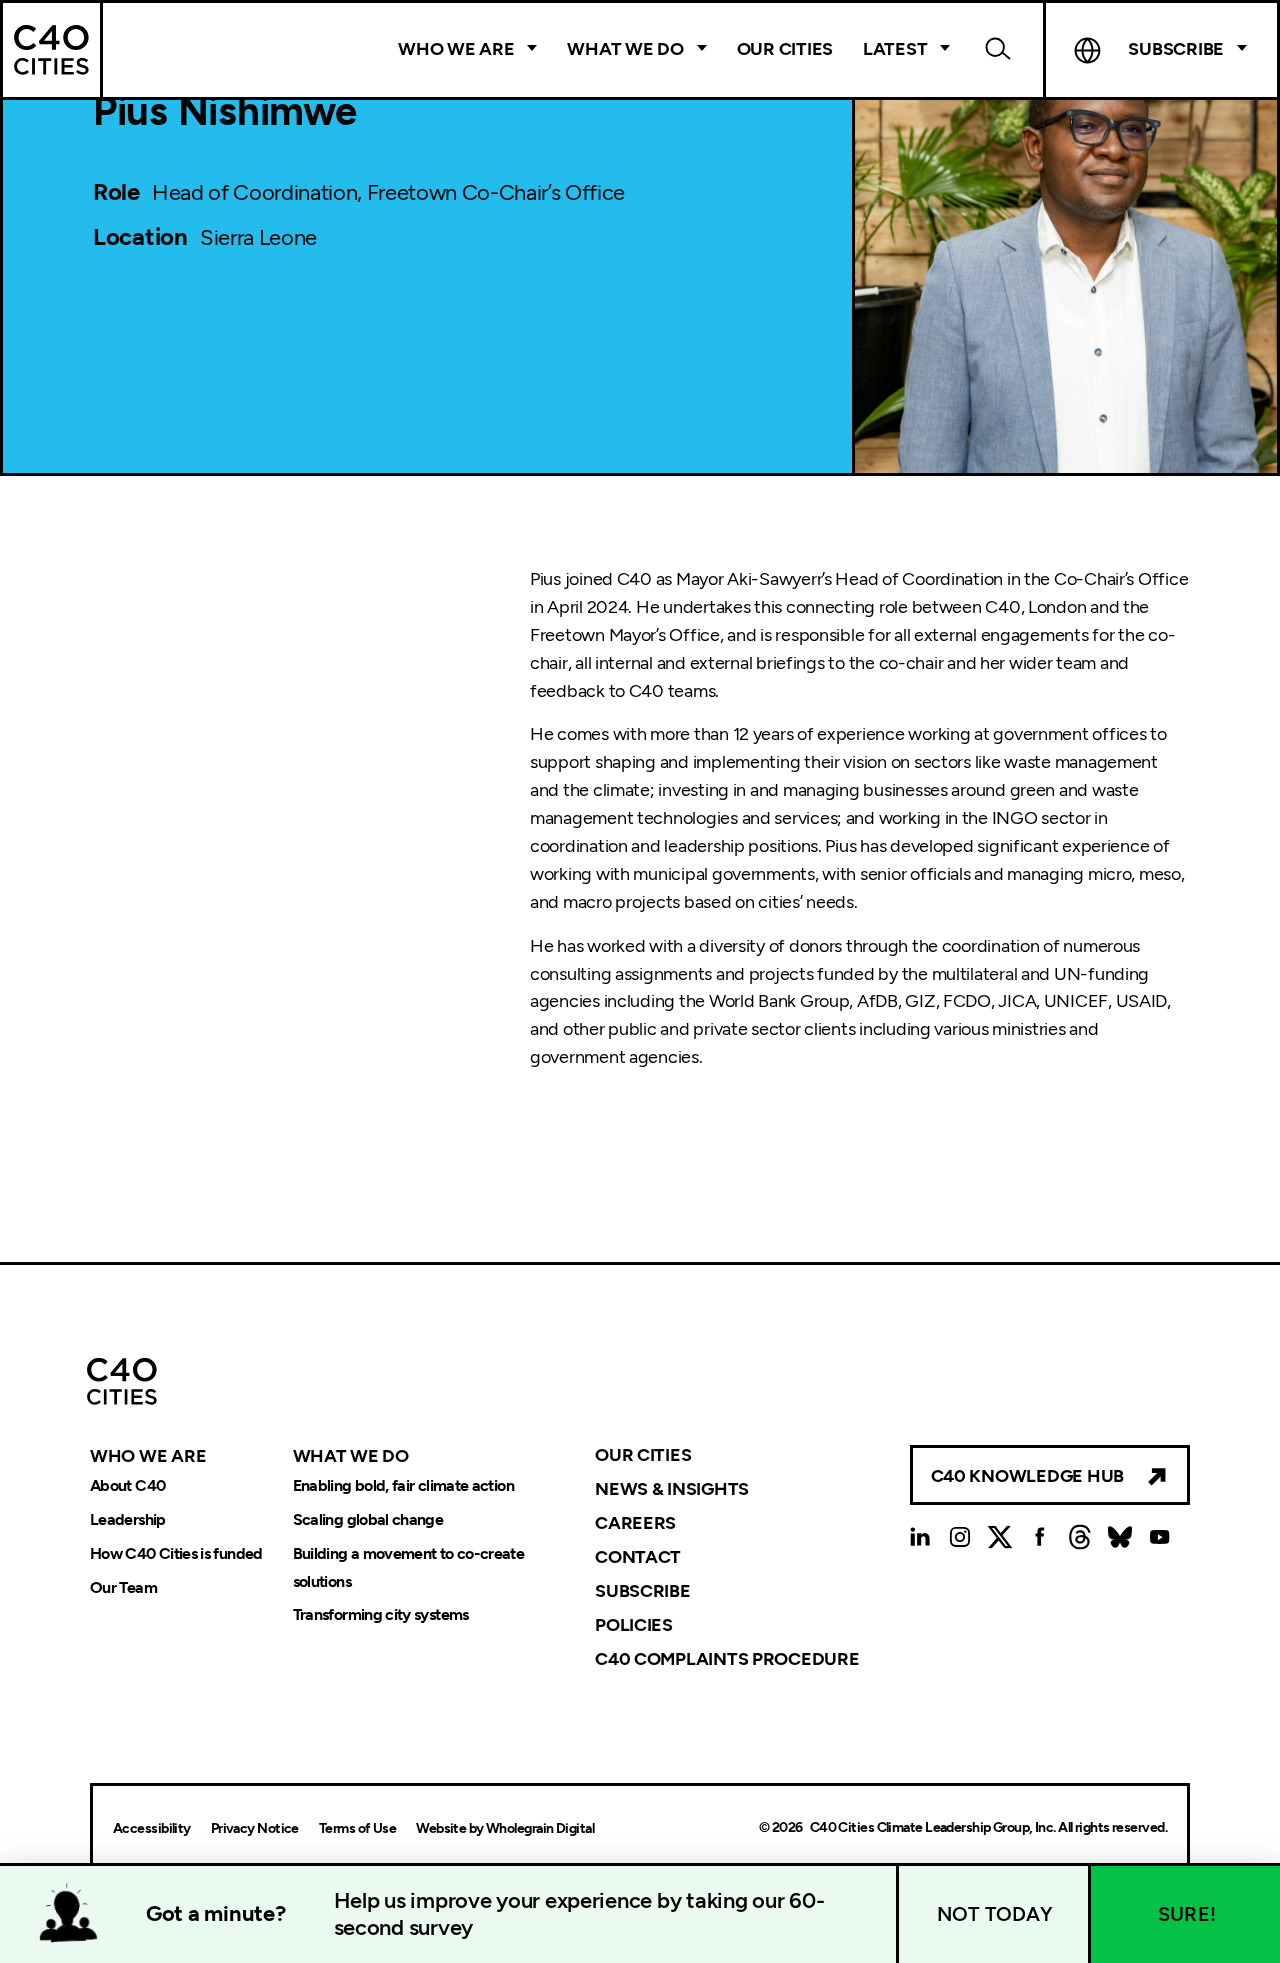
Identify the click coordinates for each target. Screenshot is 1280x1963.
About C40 (127, 1485)
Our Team (123, 1587)
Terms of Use (357, 1828)
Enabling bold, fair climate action (403, 1485)
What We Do (625, 49)
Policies (634, 1625)
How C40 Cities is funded (176, 1553)
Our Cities (785, 49)
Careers (635, 1523)
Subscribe (643, 1591)
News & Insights (672, 1489)
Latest (895, 49)
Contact (638, 1557)
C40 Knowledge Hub (1027, 1476)
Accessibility (152, 1828)
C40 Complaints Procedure (727, 1658)
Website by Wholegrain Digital (505, 1828)
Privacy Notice (255, 1828)
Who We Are (456, 49)
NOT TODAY (995, 1914)
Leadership (128, 1519)
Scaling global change (368, 1519)
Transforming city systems (381, 1615)
